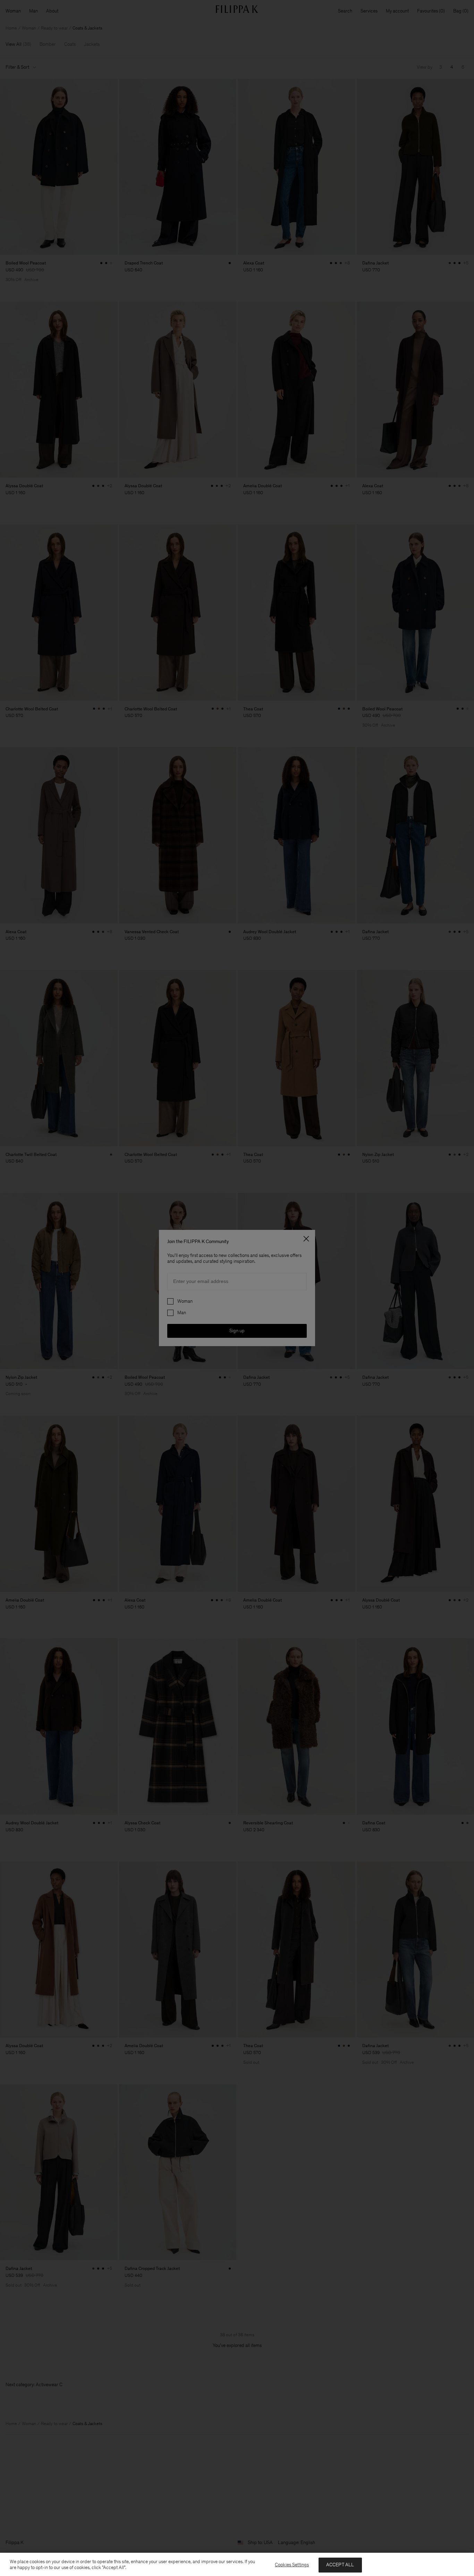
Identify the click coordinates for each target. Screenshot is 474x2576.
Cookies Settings (292, 2565)
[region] (237, 2564)
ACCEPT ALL (340, 2565)
